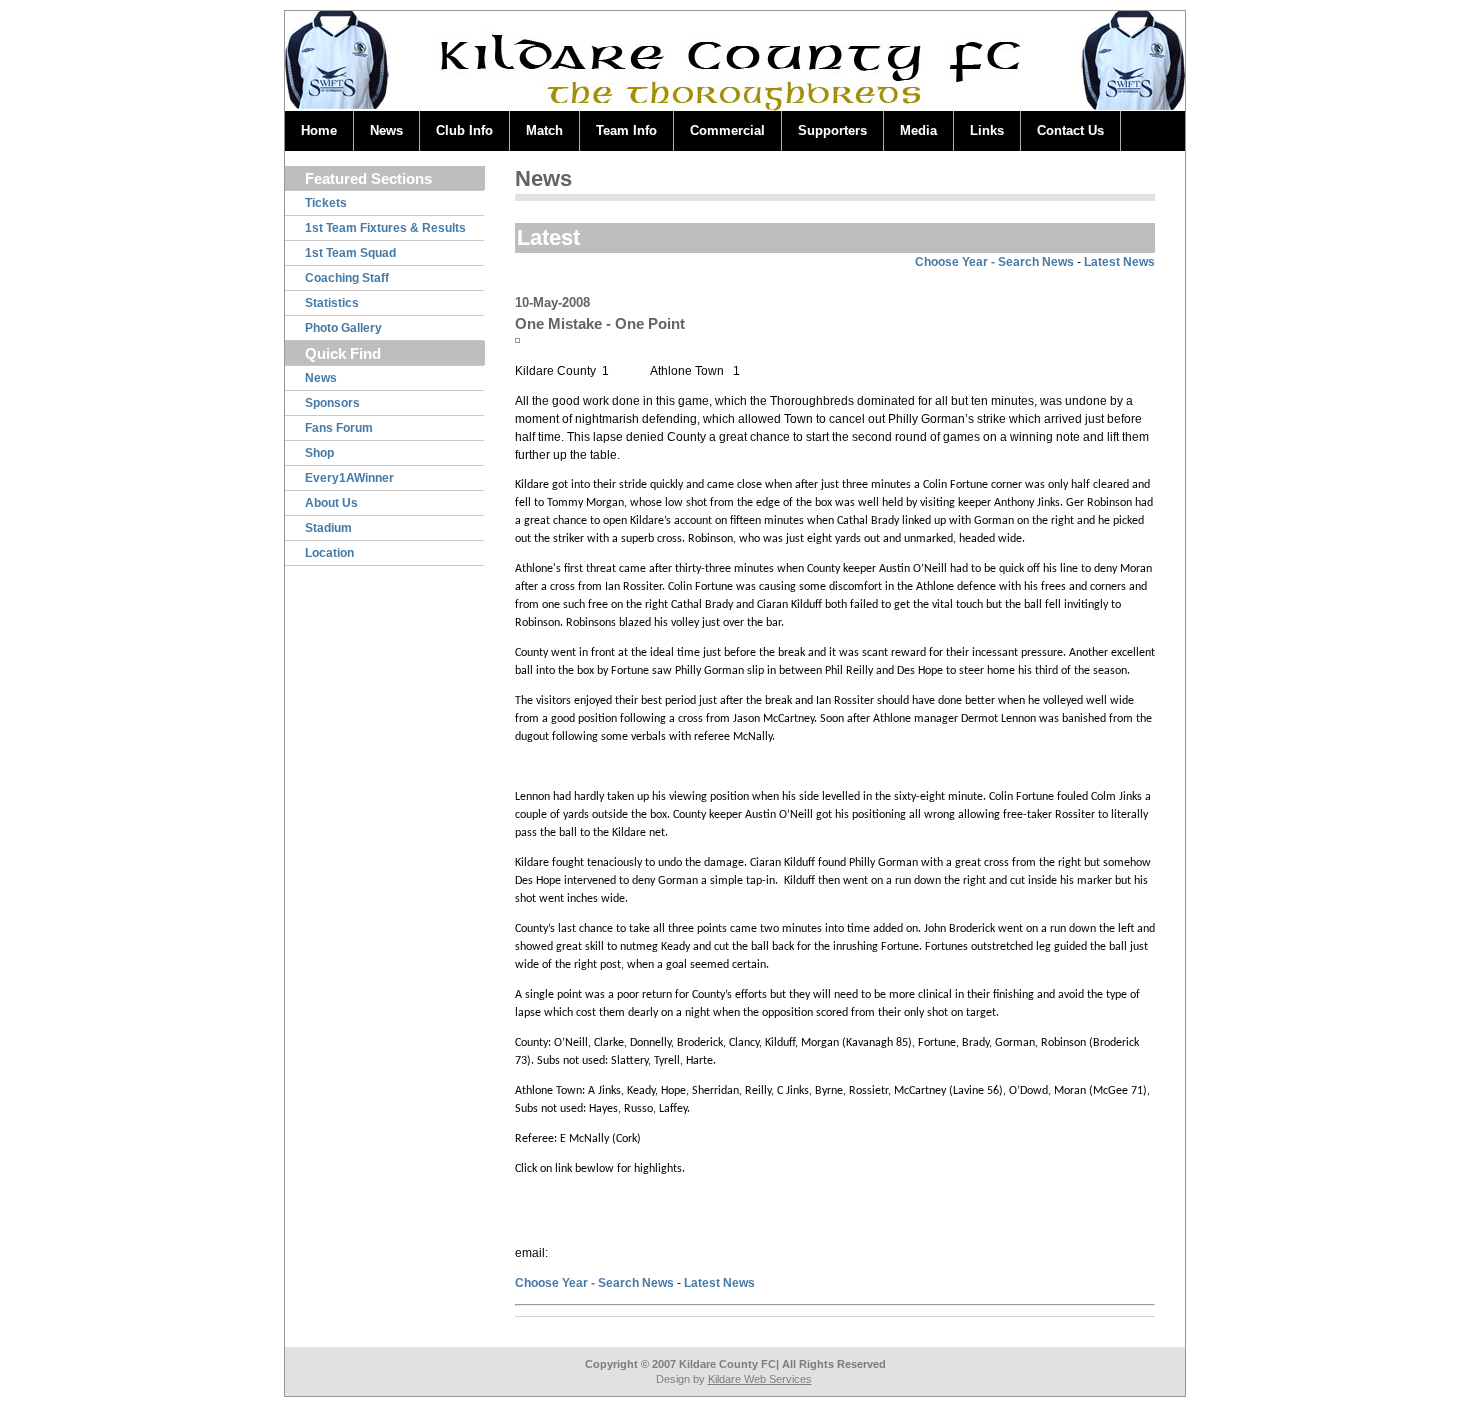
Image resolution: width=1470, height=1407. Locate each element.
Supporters (832, 130)
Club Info (464, 130)
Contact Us (1070, 130)
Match (544, 130)
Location (329, 553)
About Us (331, 503)
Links (987, 130)
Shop (319, 453)
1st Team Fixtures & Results (385, 228)
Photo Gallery (343, 328)
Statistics (332, 303)
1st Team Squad (350, 253)
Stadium (328, 528)
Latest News (1119, 262)
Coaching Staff (347, 278)
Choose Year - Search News (994, 262)
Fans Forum (339, 428)
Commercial (727, 130)
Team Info (626, 130)
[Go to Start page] (335, 53)
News (386, 130)
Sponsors (332, 403)
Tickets (326, 203)
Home (319, 130)
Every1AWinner (349, 478)
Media (918, 130)
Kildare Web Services (760, 1379)
